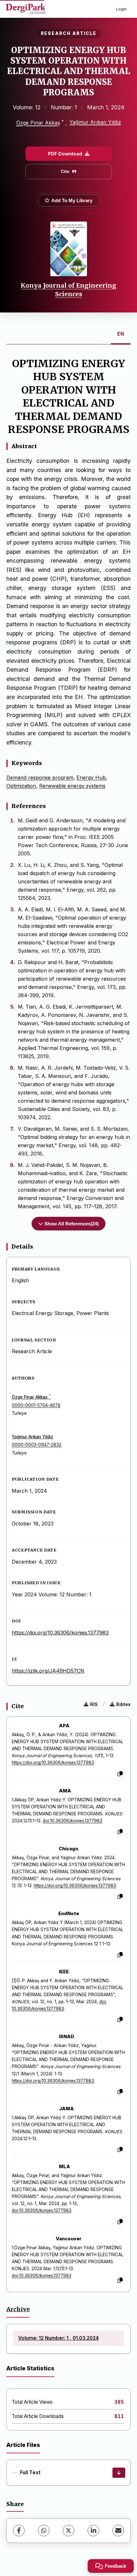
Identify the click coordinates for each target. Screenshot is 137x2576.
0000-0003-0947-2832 (37, 1445)
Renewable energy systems (72, 786)
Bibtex (123, 1704)
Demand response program (40, 778)
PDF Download (65, 154)
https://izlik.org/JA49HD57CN (48, 1671)
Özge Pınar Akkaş (38, 123)
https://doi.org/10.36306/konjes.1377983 (60, 1633)
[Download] (119, 2473)
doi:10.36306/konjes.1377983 (72, 1821)
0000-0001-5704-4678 (36, 1405)
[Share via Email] (118, 2531)
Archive (18, 2309)
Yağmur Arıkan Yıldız (95, 122)
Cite (65, 171)
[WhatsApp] (44, 2531)
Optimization (21, 786)
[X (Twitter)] (68, 2531)
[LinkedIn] (93, 2531)
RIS (94, 1704)
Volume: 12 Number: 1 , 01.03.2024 (58, 2338)
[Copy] (120, 1774)
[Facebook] (19, 2531)
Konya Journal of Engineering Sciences (68, 290)
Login (121, 9)
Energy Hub (91, 778)
